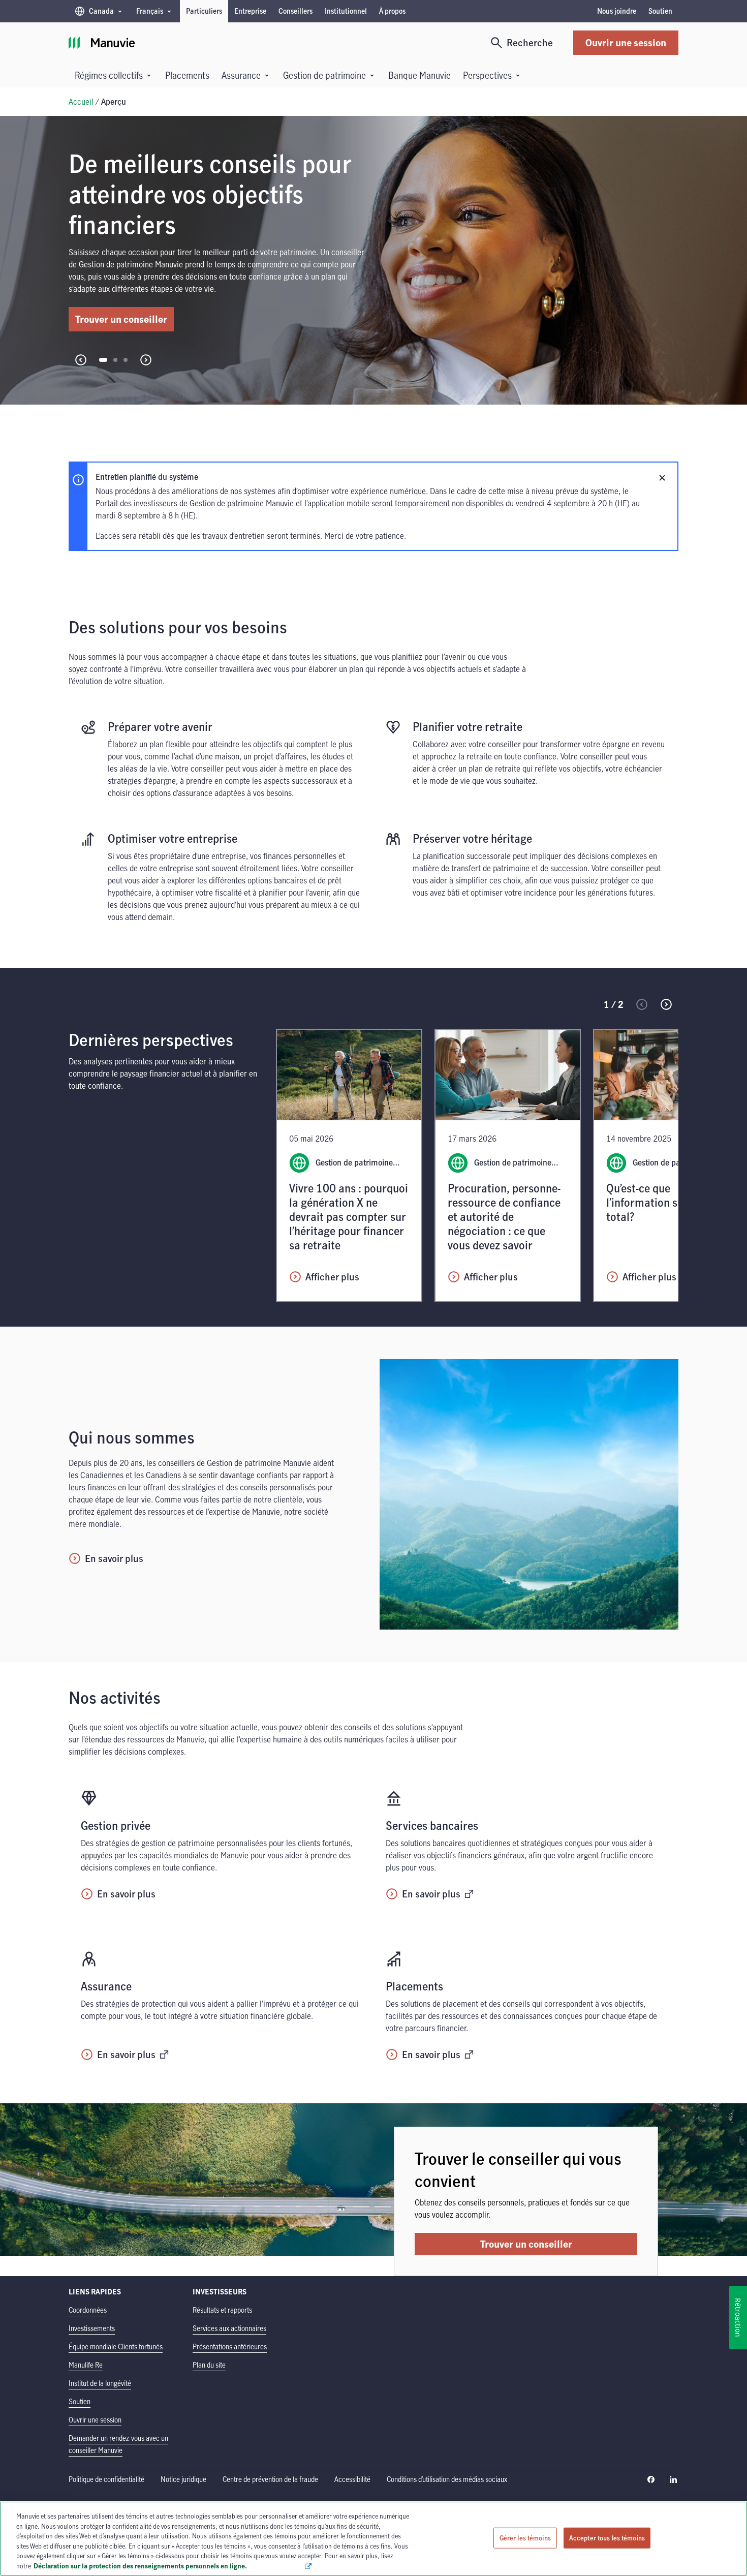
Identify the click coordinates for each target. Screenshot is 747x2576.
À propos (392, 11)
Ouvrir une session (626, 42)
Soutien (660, 11)
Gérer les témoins (525, 2537)
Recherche (530, 42)
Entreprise (250, 11)
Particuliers (204, 11)
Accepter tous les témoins (607, 2537)
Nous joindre (617, 11)
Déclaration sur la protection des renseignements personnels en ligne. (169, 2565)
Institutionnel (346, 11)
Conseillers (295, 11)
